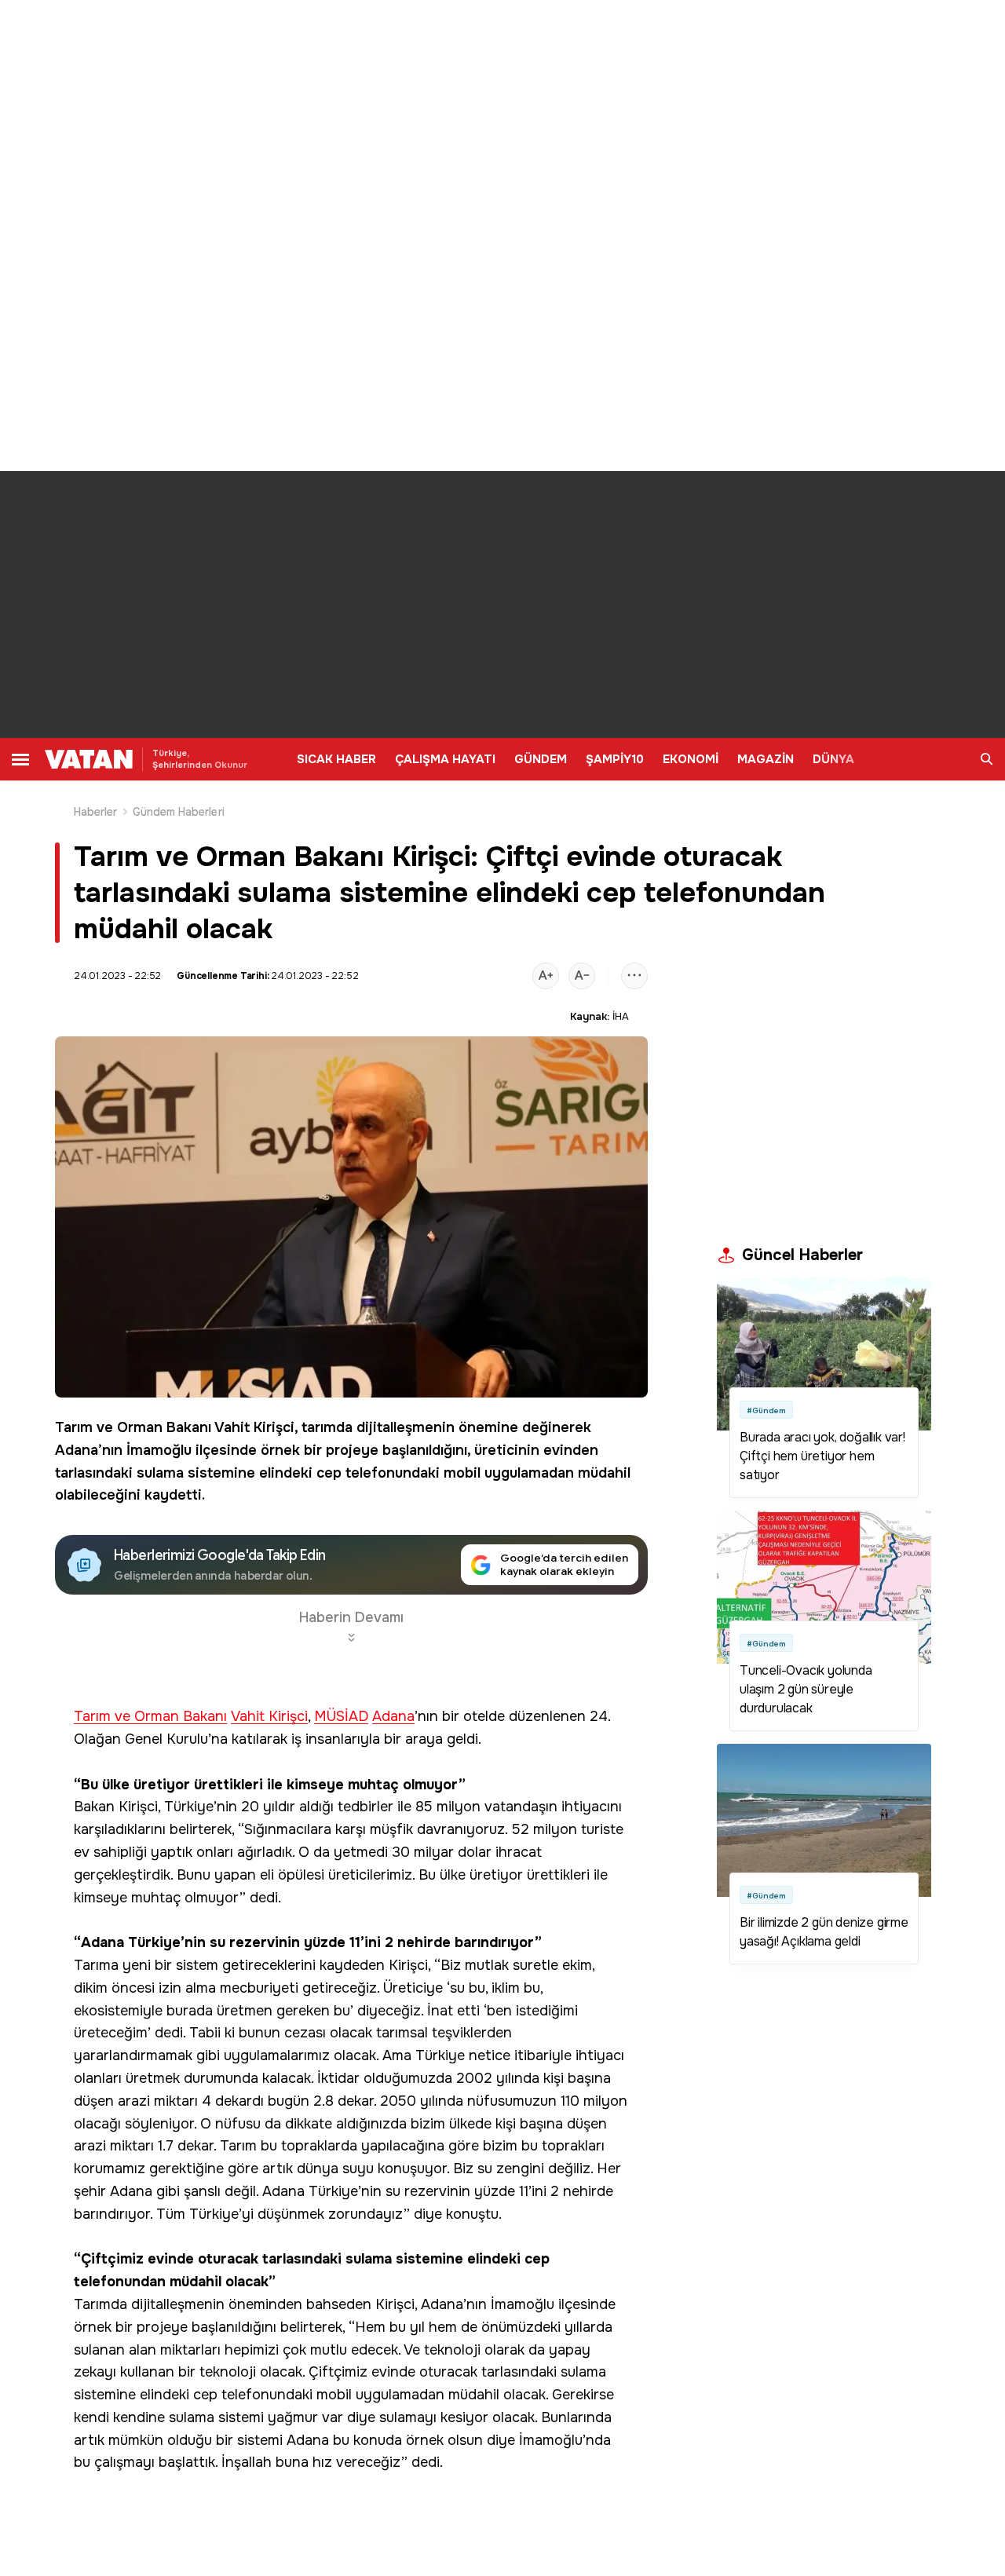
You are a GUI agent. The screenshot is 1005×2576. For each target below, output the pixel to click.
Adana (393, 1717)
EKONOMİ (691, 759)
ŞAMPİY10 (615, 759)
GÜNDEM (541, 759)
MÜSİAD (341, 1717)
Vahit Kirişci (254, 1427)
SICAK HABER (336, 759)
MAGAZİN (766, 759)
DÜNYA (833, 759)
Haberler (96, 812)
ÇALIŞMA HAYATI (445, 759)
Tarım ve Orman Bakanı (133, 1427)
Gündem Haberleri (179, 812)
